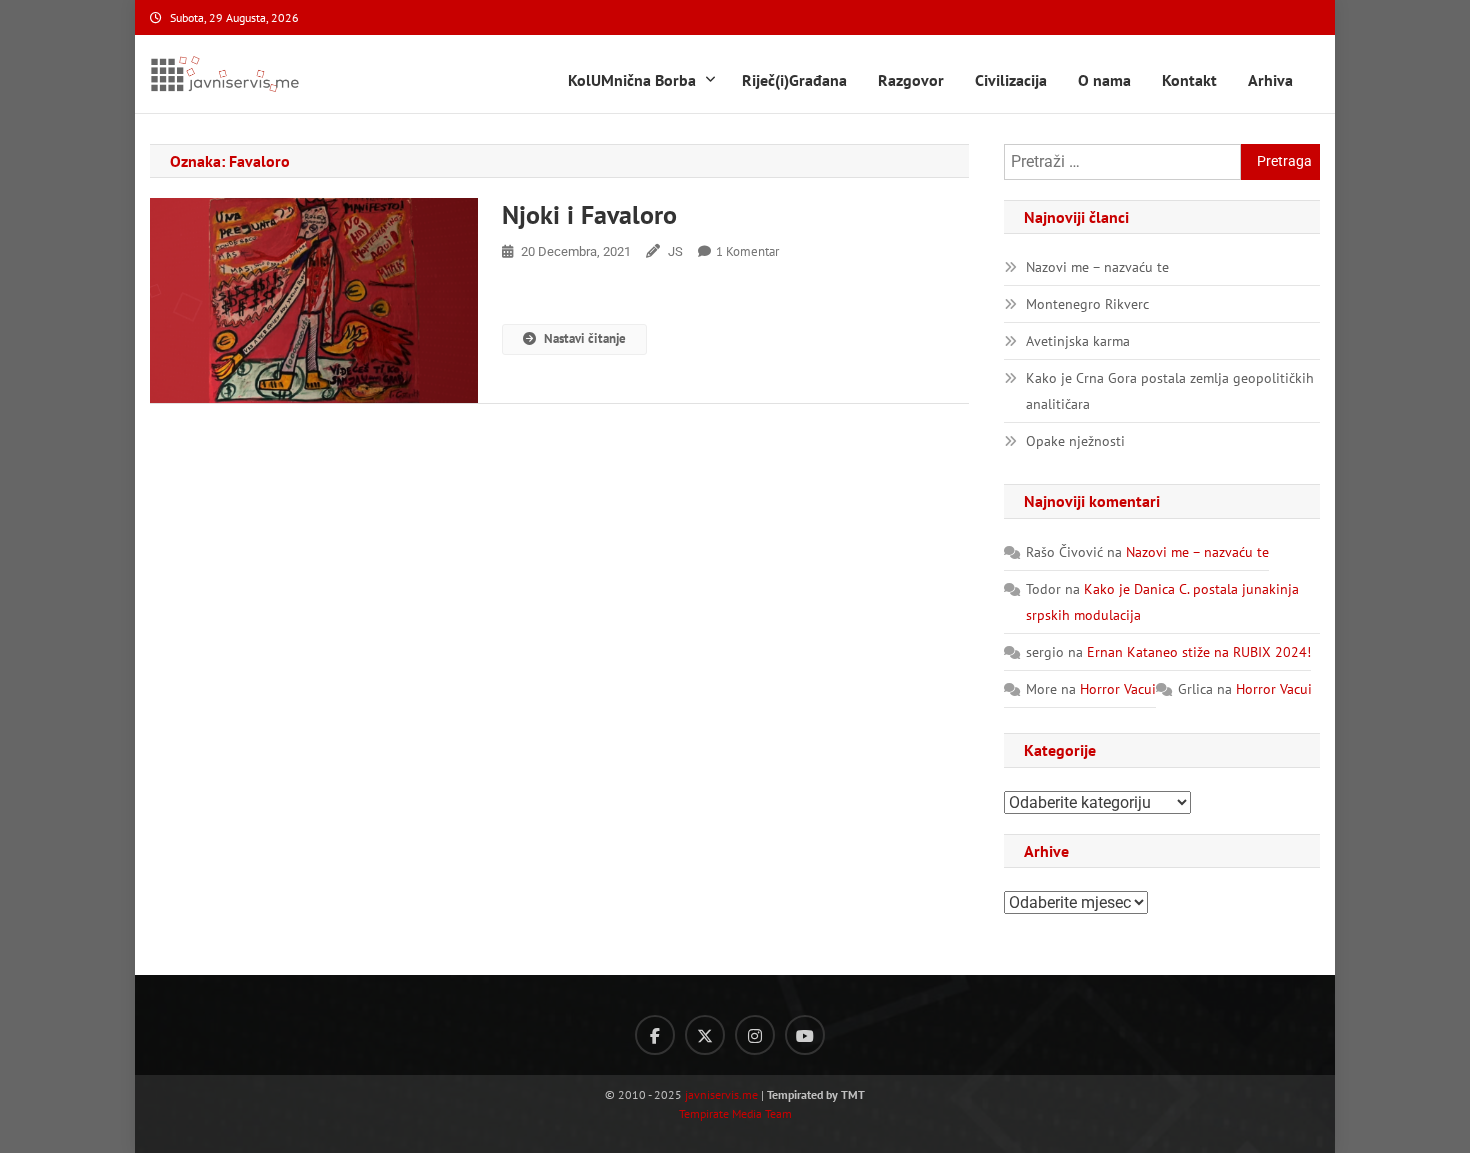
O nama (1104, 80)
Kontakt (1189, 80)
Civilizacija (1011, 80)
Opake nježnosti (1075, 441)
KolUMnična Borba (632, 80)
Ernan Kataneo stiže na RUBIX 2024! (1199, 652)
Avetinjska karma (1078, 341)
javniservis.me (721, 1094)
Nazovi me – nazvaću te (1097, 267)
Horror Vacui (1118, 689)
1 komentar (747, 251)
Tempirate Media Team (735, 1113)
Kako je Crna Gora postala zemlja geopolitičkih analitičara (1170, 391)
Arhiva (1270, 80)
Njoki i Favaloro (589, 214)
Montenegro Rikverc (1087, 304)
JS (675, 251)
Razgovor (911, 80)
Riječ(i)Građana (794, 80)
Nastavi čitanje (585, 338)
